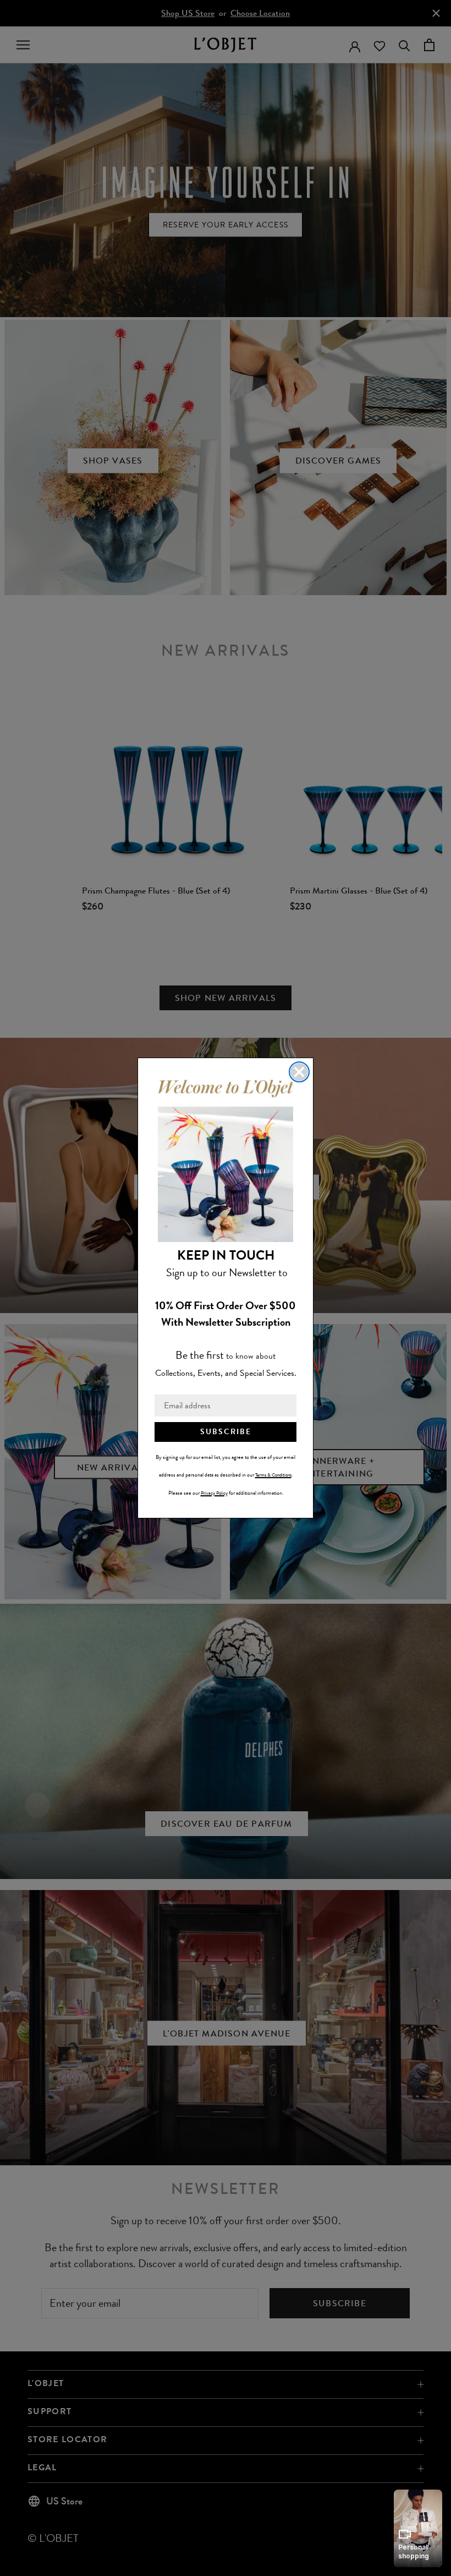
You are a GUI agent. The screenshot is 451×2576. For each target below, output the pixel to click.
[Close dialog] (299, 1072)
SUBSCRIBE (226, 1432)
